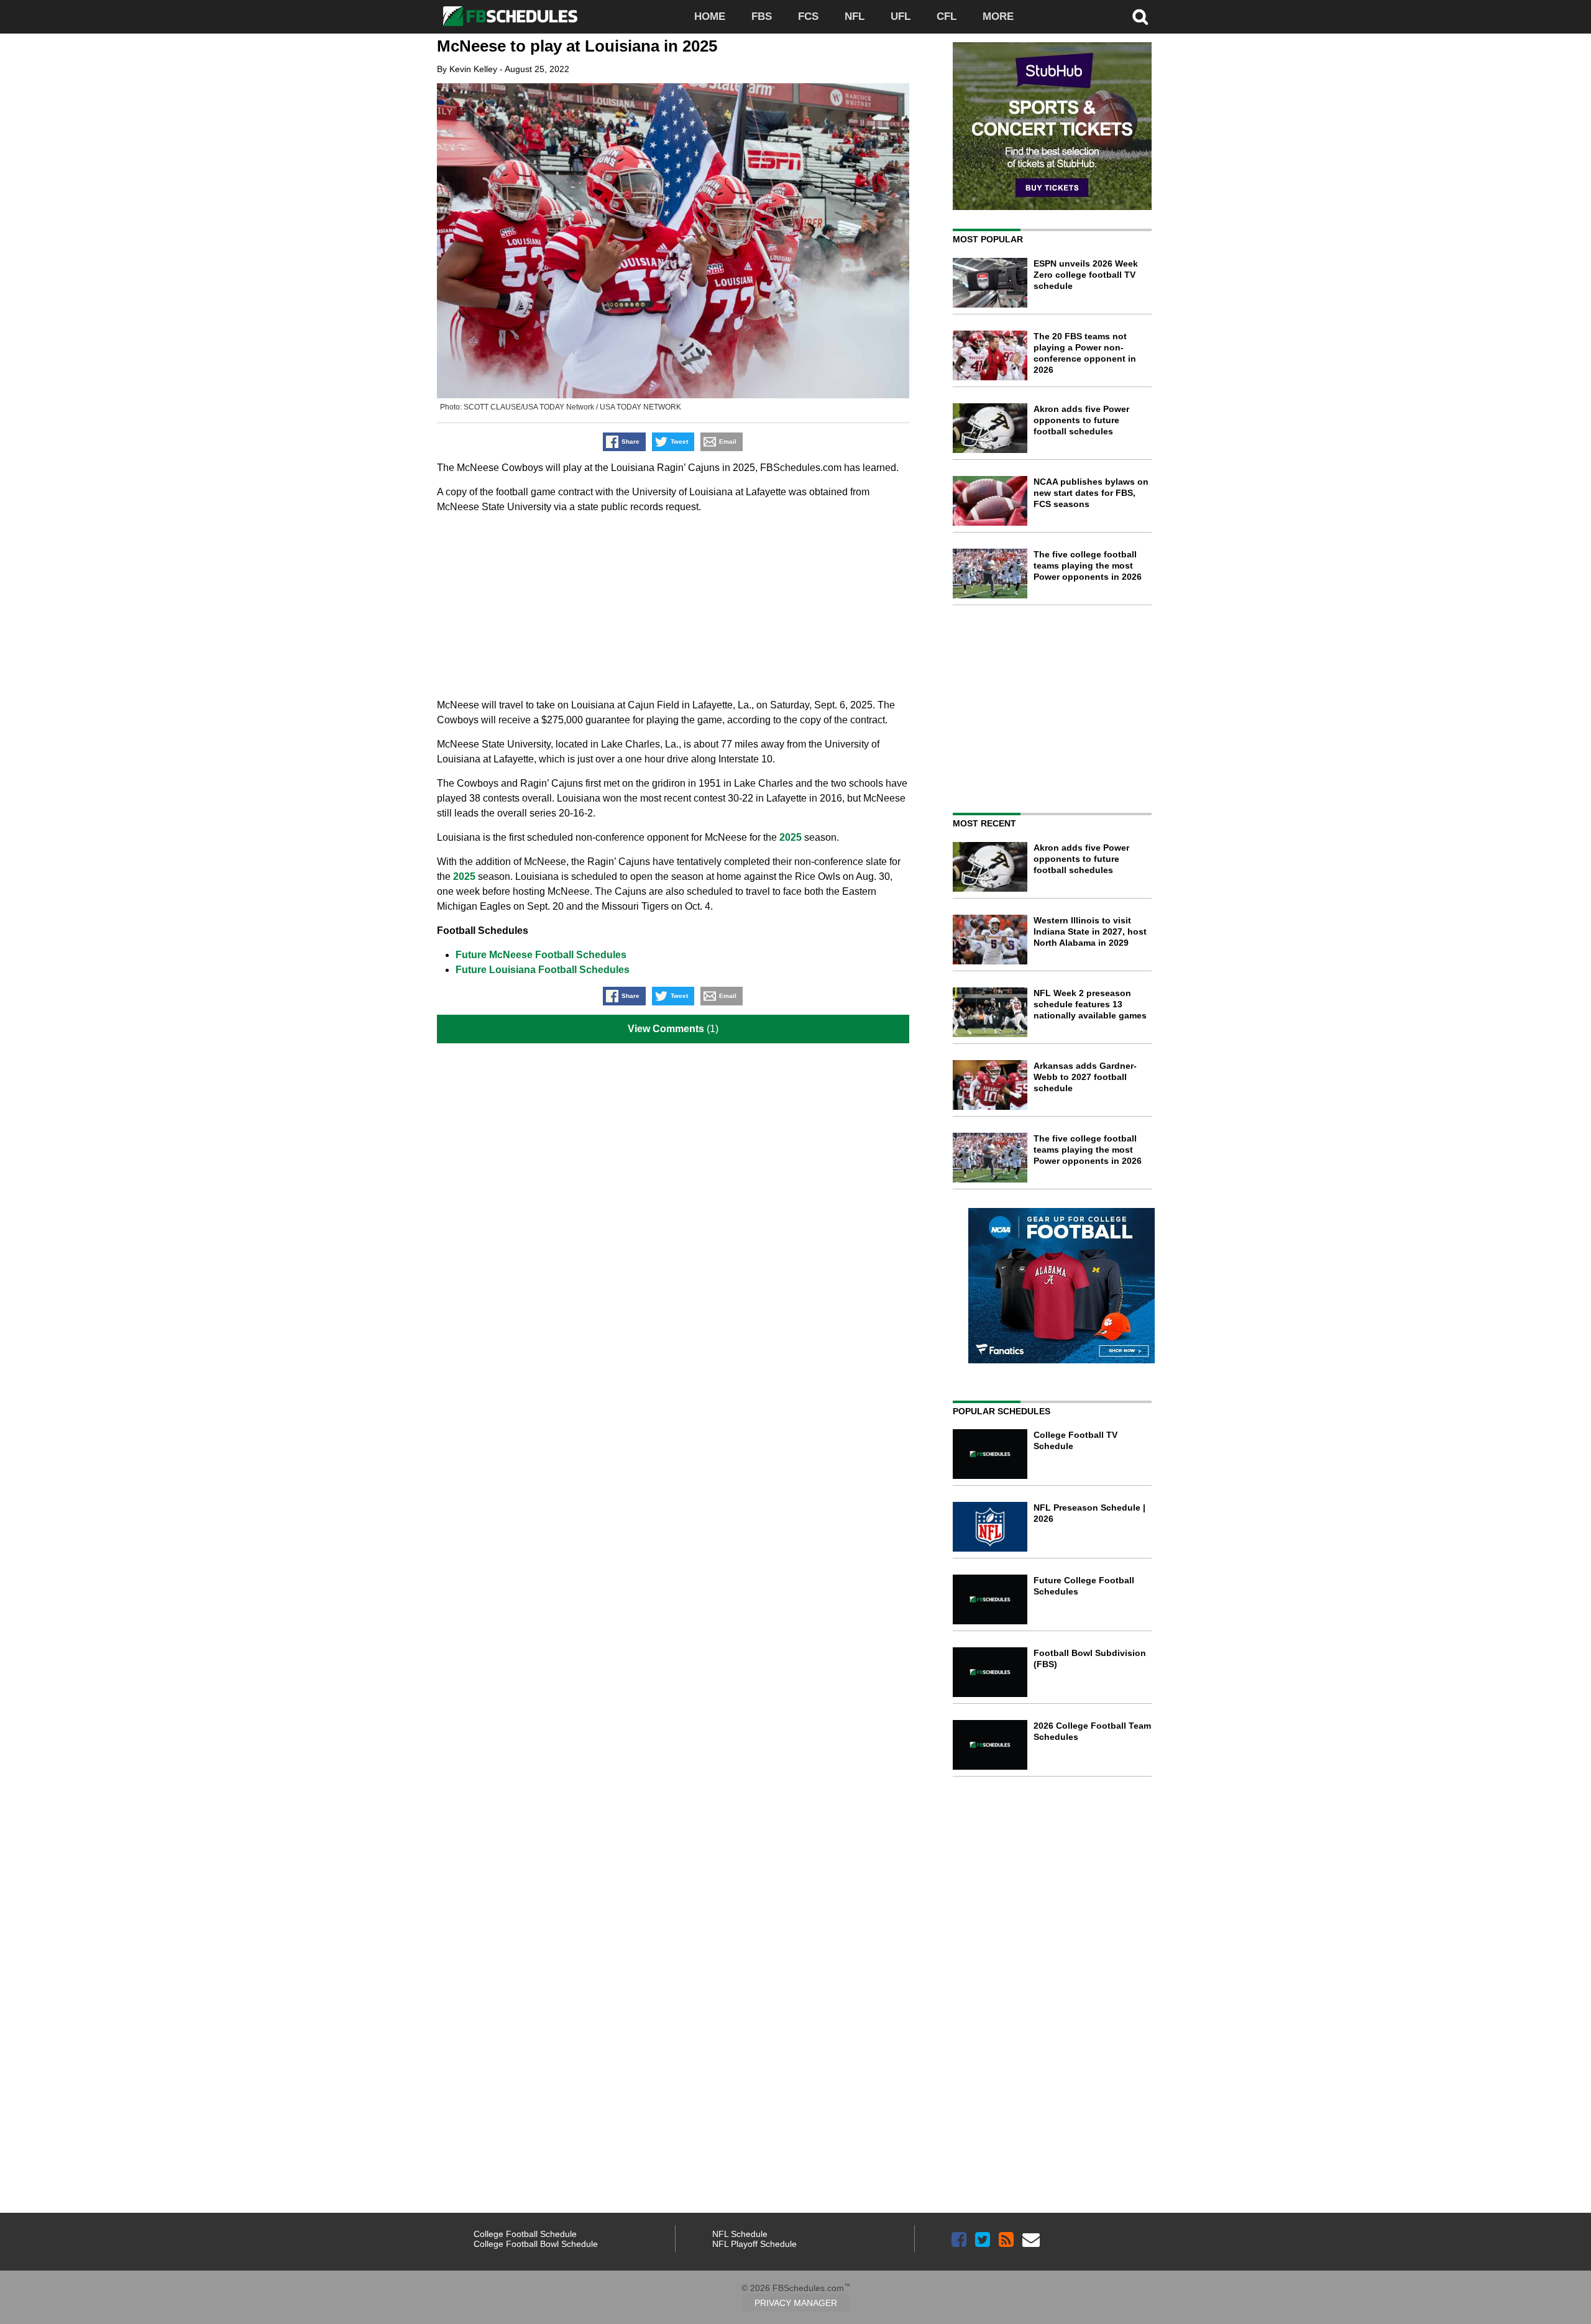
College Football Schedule (525, 2234)
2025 (791, 837)
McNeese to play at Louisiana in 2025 (577, 46)
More (998, 16)
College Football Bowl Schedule (536, 2244)
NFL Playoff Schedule (754, 2244)
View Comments (666, 1029)
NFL (855, 16)
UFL (901, 16)
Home (710, 16)
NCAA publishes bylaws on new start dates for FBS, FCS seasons (1091, 493)
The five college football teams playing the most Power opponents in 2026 (1088, 565)
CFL (947, 16)
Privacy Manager (796, 2303)
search (1140, 17)
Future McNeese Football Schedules (541, 955)
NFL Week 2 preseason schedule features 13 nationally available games (1090, 1004)
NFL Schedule (740, 2234)
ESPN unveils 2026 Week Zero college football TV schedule (1086, 275)
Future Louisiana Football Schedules (543, 970)
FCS (808, 16)
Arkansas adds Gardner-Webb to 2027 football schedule (1085, 1077)
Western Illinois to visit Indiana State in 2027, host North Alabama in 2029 (1090, 931)
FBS (762, 16)
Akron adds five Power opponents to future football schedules (1081, 420)
